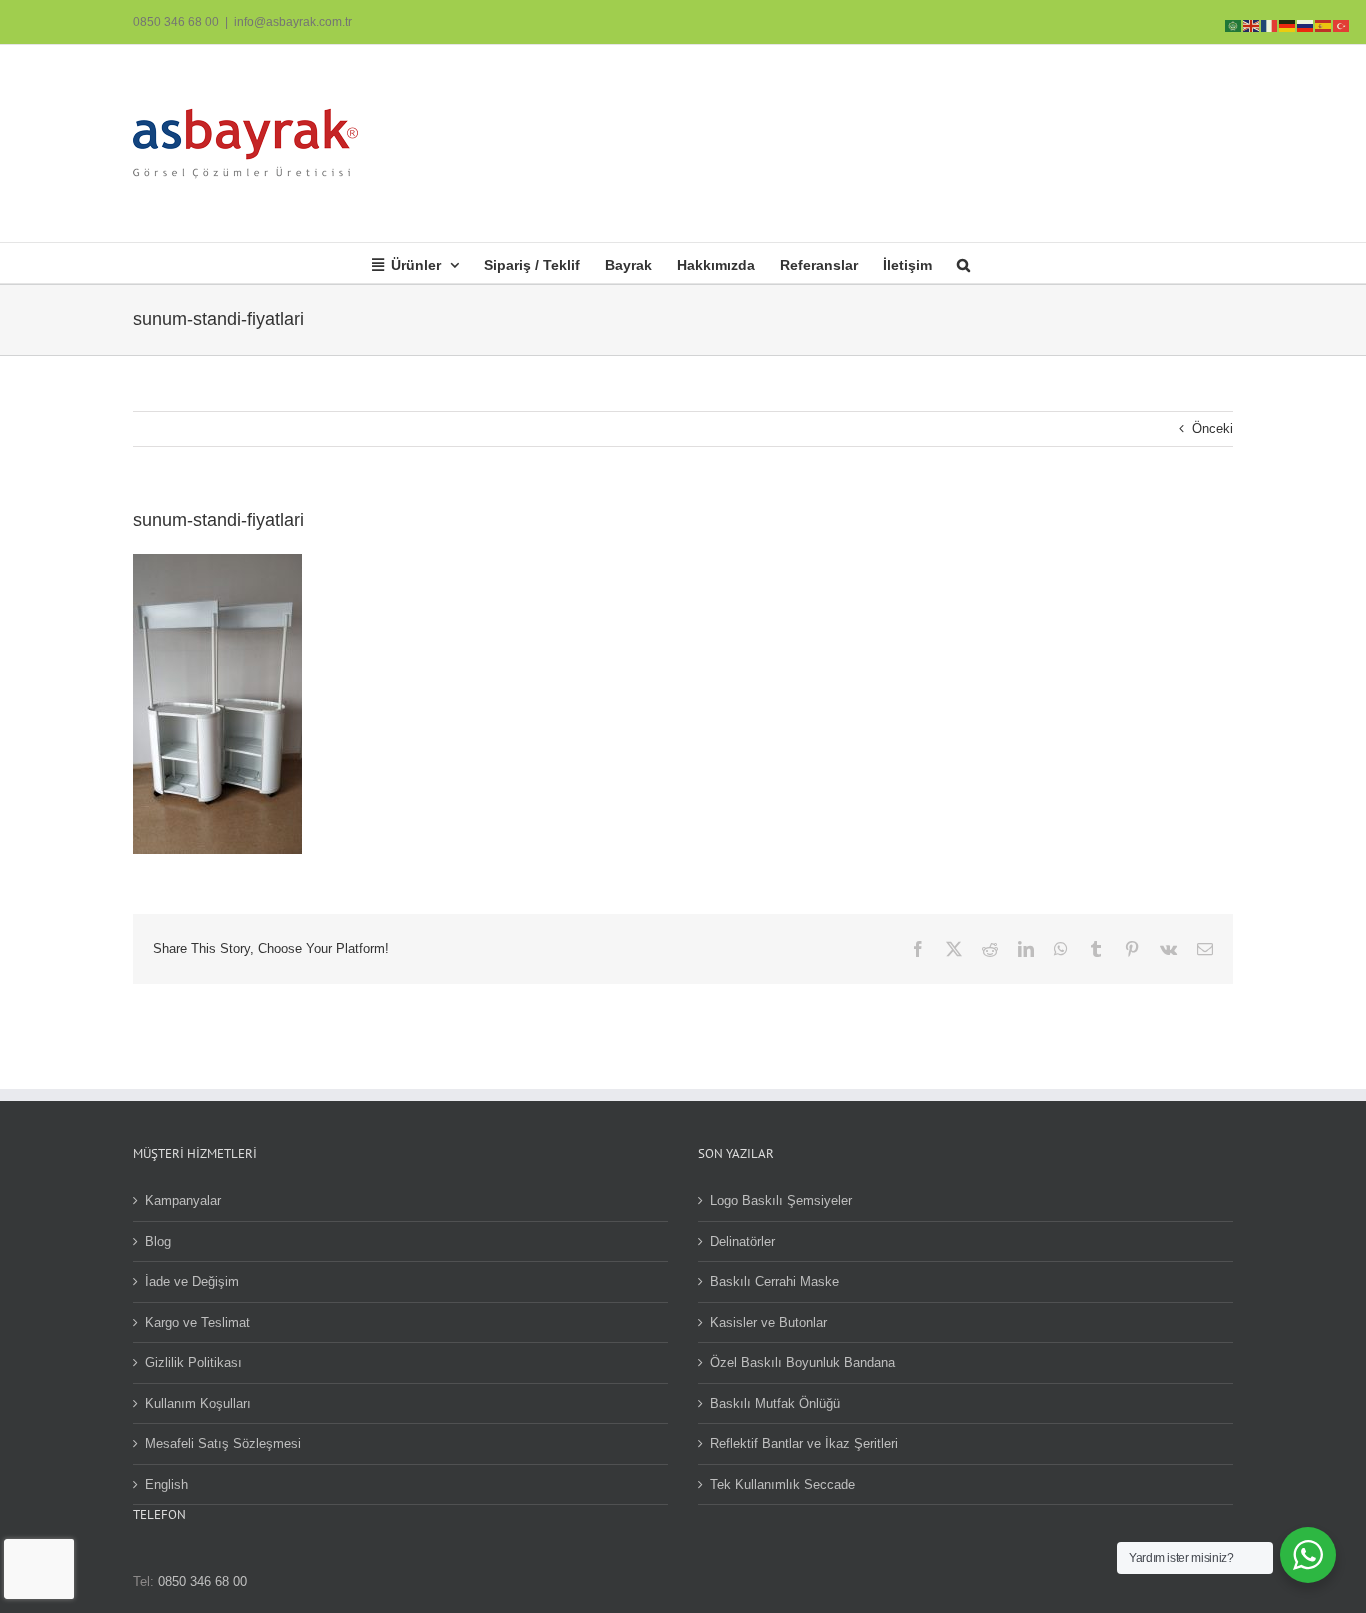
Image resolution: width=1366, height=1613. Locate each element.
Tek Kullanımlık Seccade (782, 1484)
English (166, 1484)
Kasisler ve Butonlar (768, 1322)
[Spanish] (1324, 24)
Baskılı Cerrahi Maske (774, 1281)
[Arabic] (1234, 24)
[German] (1288, 24)
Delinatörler (742, 1241)
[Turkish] (1342, 24)
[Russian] (1306, 24)
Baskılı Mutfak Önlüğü (775, 1403)
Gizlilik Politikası (193, 1362)
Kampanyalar (183, 1200)
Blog (158, 1241)
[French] (1270, 24)
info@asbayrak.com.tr (293, 22)
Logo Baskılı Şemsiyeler (781, 1200)
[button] (963, 263)
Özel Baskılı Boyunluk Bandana (802, 1362)
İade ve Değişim (192, 1281)
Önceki (1212, 428)
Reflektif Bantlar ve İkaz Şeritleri (804, 1443)
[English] (1252, 24)
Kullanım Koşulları (198, 1403)
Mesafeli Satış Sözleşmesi (223, 1443)
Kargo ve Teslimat (197, 1322)
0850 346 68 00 (176, 22)
